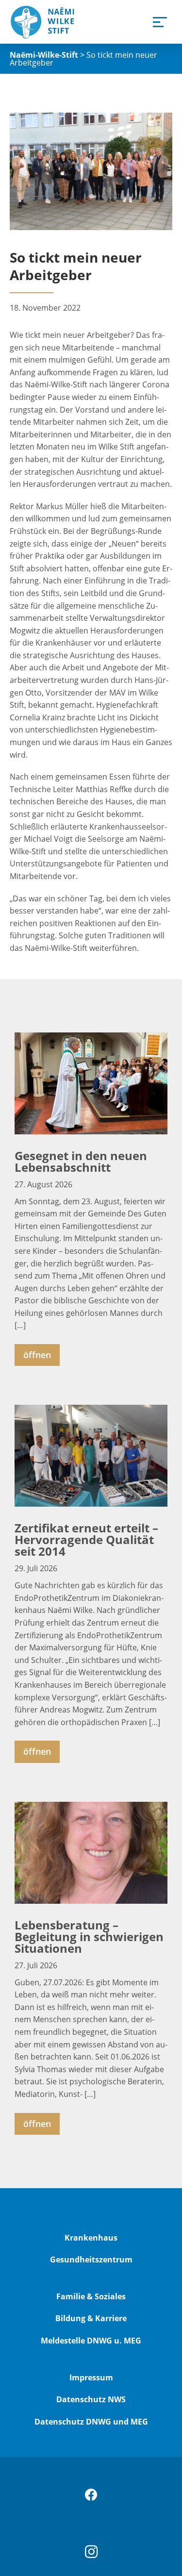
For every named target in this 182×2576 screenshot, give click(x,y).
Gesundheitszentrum (91, 2260)
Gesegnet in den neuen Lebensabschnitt (81, 1161)
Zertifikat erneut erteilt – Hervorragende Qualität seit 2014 (86, 1539)
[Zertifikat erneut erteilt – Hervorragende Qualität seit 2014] (91, 1456)
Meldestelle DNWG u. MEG (91, 2341)
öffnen (37, 1355)
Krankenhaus (91, 2238)
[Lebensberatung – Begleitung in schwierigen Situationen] (91, 1853)
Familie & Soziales (91, 2296)
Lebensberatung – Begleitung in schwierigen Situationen (89, 1936)
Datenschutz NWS (91, 2399)
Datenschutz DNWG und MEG (91, 2422)
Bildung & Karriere (91, 2318)
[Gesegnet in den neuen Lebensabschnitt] (91, 1083)
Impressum (91, 2377)
